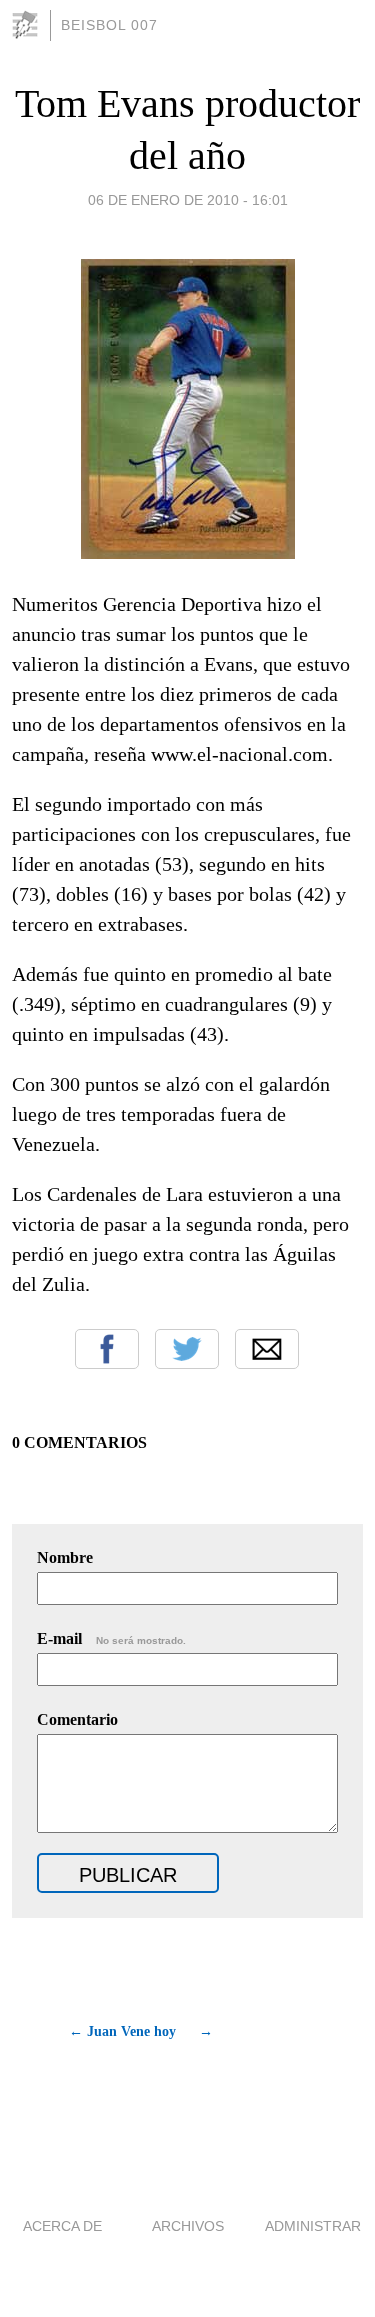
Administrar (313, 2226)
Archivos (188, 2226)
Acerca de (62, 2226)
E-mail (111, 1638)
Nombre (65, 1557)
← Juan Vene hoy (122, 2031)
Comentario (77, 1719)
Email (267, 1349)
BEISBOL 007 (109, 25)
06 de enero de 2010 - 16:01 (188, 200)
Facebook (107, 1349)
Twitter (187, 1349)
